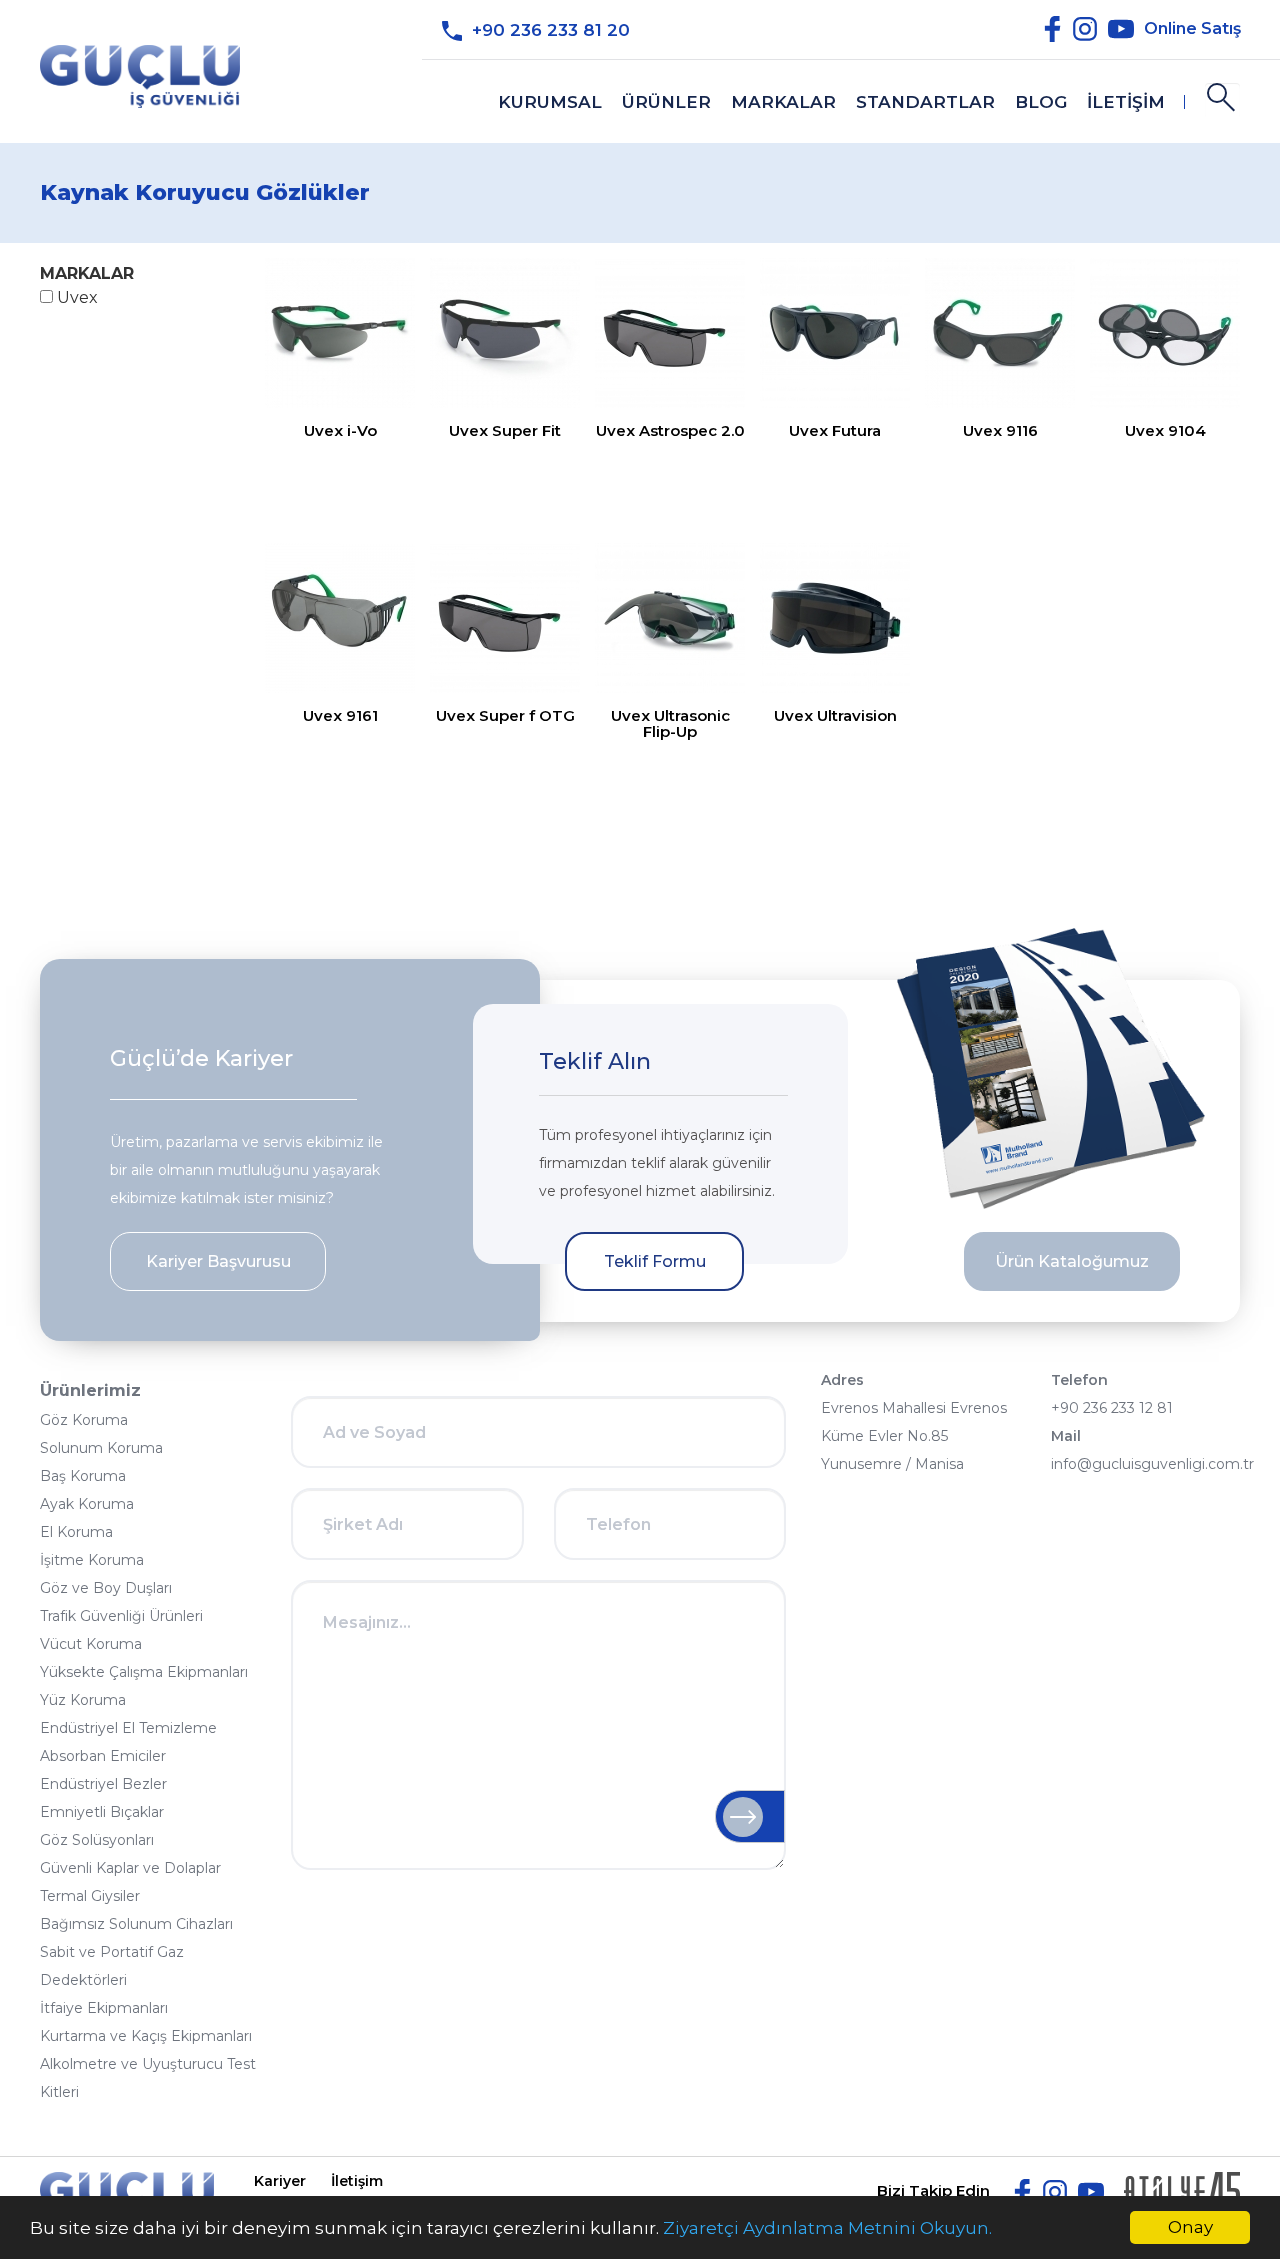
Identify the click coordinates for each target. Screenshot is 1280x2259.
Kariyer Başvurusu (218, 1261)
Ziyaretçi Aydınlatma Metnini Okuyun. (827, 2228)
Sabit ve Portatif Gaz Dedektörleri (112, 1966)
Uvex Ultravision (835, 715)
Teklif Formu (655, 1261)
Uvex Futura (835, 430)
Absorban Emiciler (103, 1756)
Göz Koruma (84, 1420)
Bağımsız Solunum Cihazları (136, 1924)
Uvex (75, 297)
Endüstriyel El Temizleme (128, 1728)
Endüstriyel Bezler (103, 1784)
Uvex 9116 (1000, 430)
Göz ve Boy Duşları (106, 1588)
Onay (1190, 2227)
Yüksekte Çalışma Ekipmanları (144, 1672)
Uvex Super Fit (505, 430)
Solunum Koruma (101, 1448)
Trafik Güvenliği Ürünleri (121, 1616)
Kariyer (280, 2181)
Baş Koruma (83, 1476)
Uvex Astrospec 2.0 (670, 430)
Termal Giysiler (90, 1896)
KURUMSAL (550, 102)
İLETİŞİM (1126, 102)
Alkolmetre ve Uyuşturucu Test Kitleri (148, 2078)
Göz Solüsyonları (97, 1840)
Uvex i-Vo (340, 430)
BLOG (1041, 102)
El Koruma (76, 1532)
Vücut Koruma (91, 1644)
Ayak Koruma (87, 1504)
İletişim (357, 2181)
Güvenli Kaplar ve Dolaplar (130, 1868)
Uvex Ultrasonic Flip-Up (670, 723)
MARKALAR (783, 102)
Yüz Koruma (83, 1700)
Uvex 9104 (1165, 430)
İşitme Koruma (92, 1560)
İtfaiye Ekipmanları (104, 2008)
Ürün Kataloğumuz (1072, 1261)
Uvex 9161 (340, 715)
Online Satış (1192, 28)
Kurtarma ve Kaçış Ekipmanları (146, 2036)
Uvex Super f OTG (505, 715)
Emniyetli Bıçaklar (102, 1812)
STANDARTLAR (925, 102)
